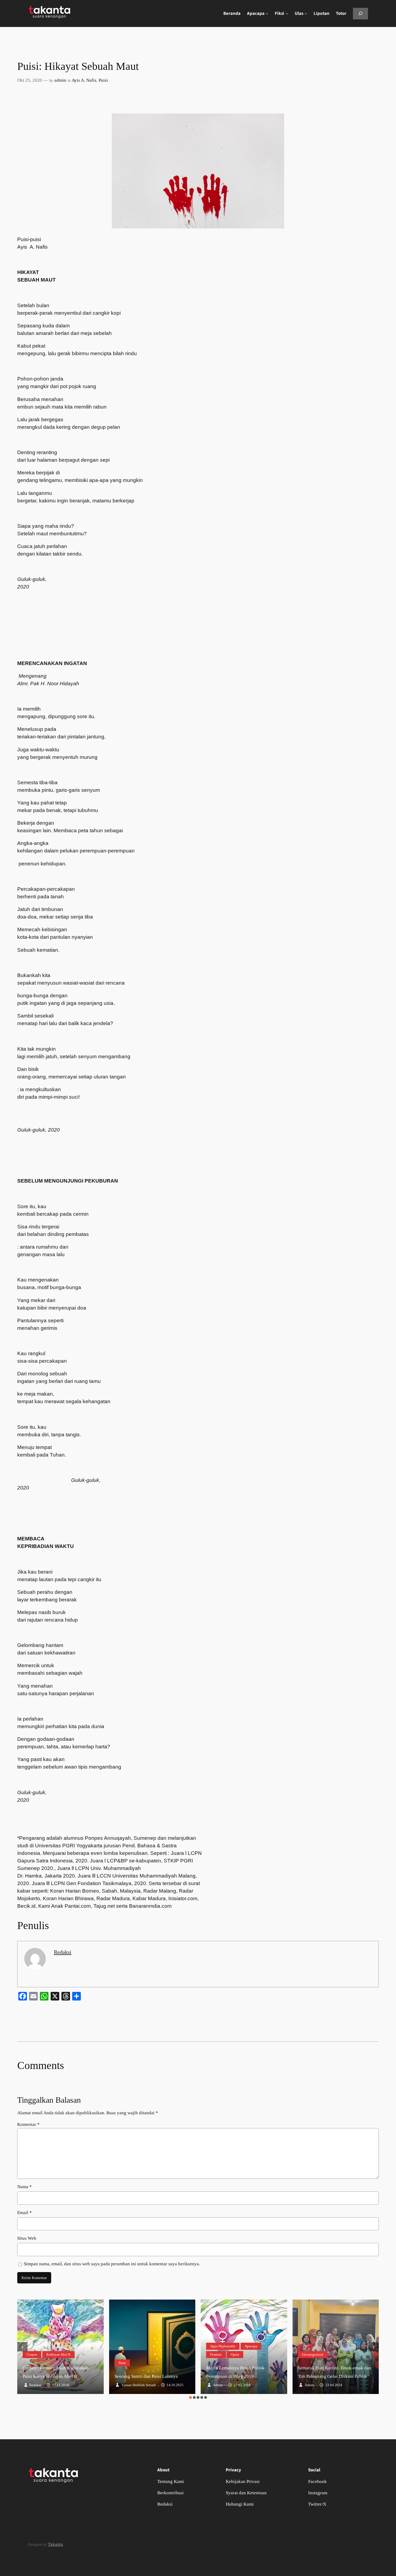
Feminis (216, 2354)
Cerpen (32, 2354)
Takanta (55, 2544)
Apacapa (251, 2346)
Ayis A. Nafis (84, 80)
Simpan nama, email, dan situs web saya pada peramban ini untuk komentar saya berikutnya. (112, 2264)
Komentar (28, 2124)
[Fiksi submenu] (287, 13)
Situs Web (27, 2238)
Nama (25, 2187)
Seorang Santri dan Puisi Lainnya (146, 2376)
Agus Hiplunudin (223, 2346)
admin (60, 80)
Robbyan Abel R (58, 2354)
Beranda (232, 13)
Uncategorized (313, 2354)
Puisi (103, 80)
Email (25, 2213)
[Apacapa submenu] (267, 13)
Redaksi (63, 1952)
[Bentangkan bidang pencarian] (360, 14)
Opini (235, 2354)
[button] (190, 2397)
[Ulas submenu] (306, 13)
